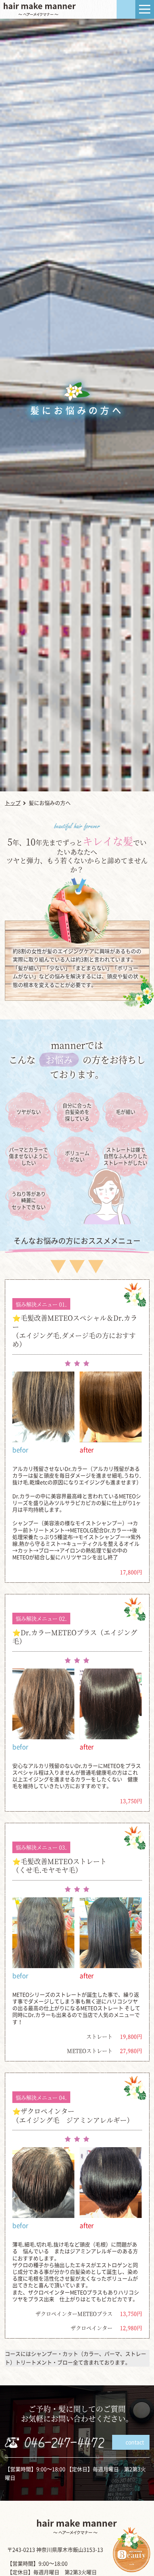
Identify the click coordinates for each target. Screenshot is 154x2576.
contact (135, 2442)
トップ (13, 803)
